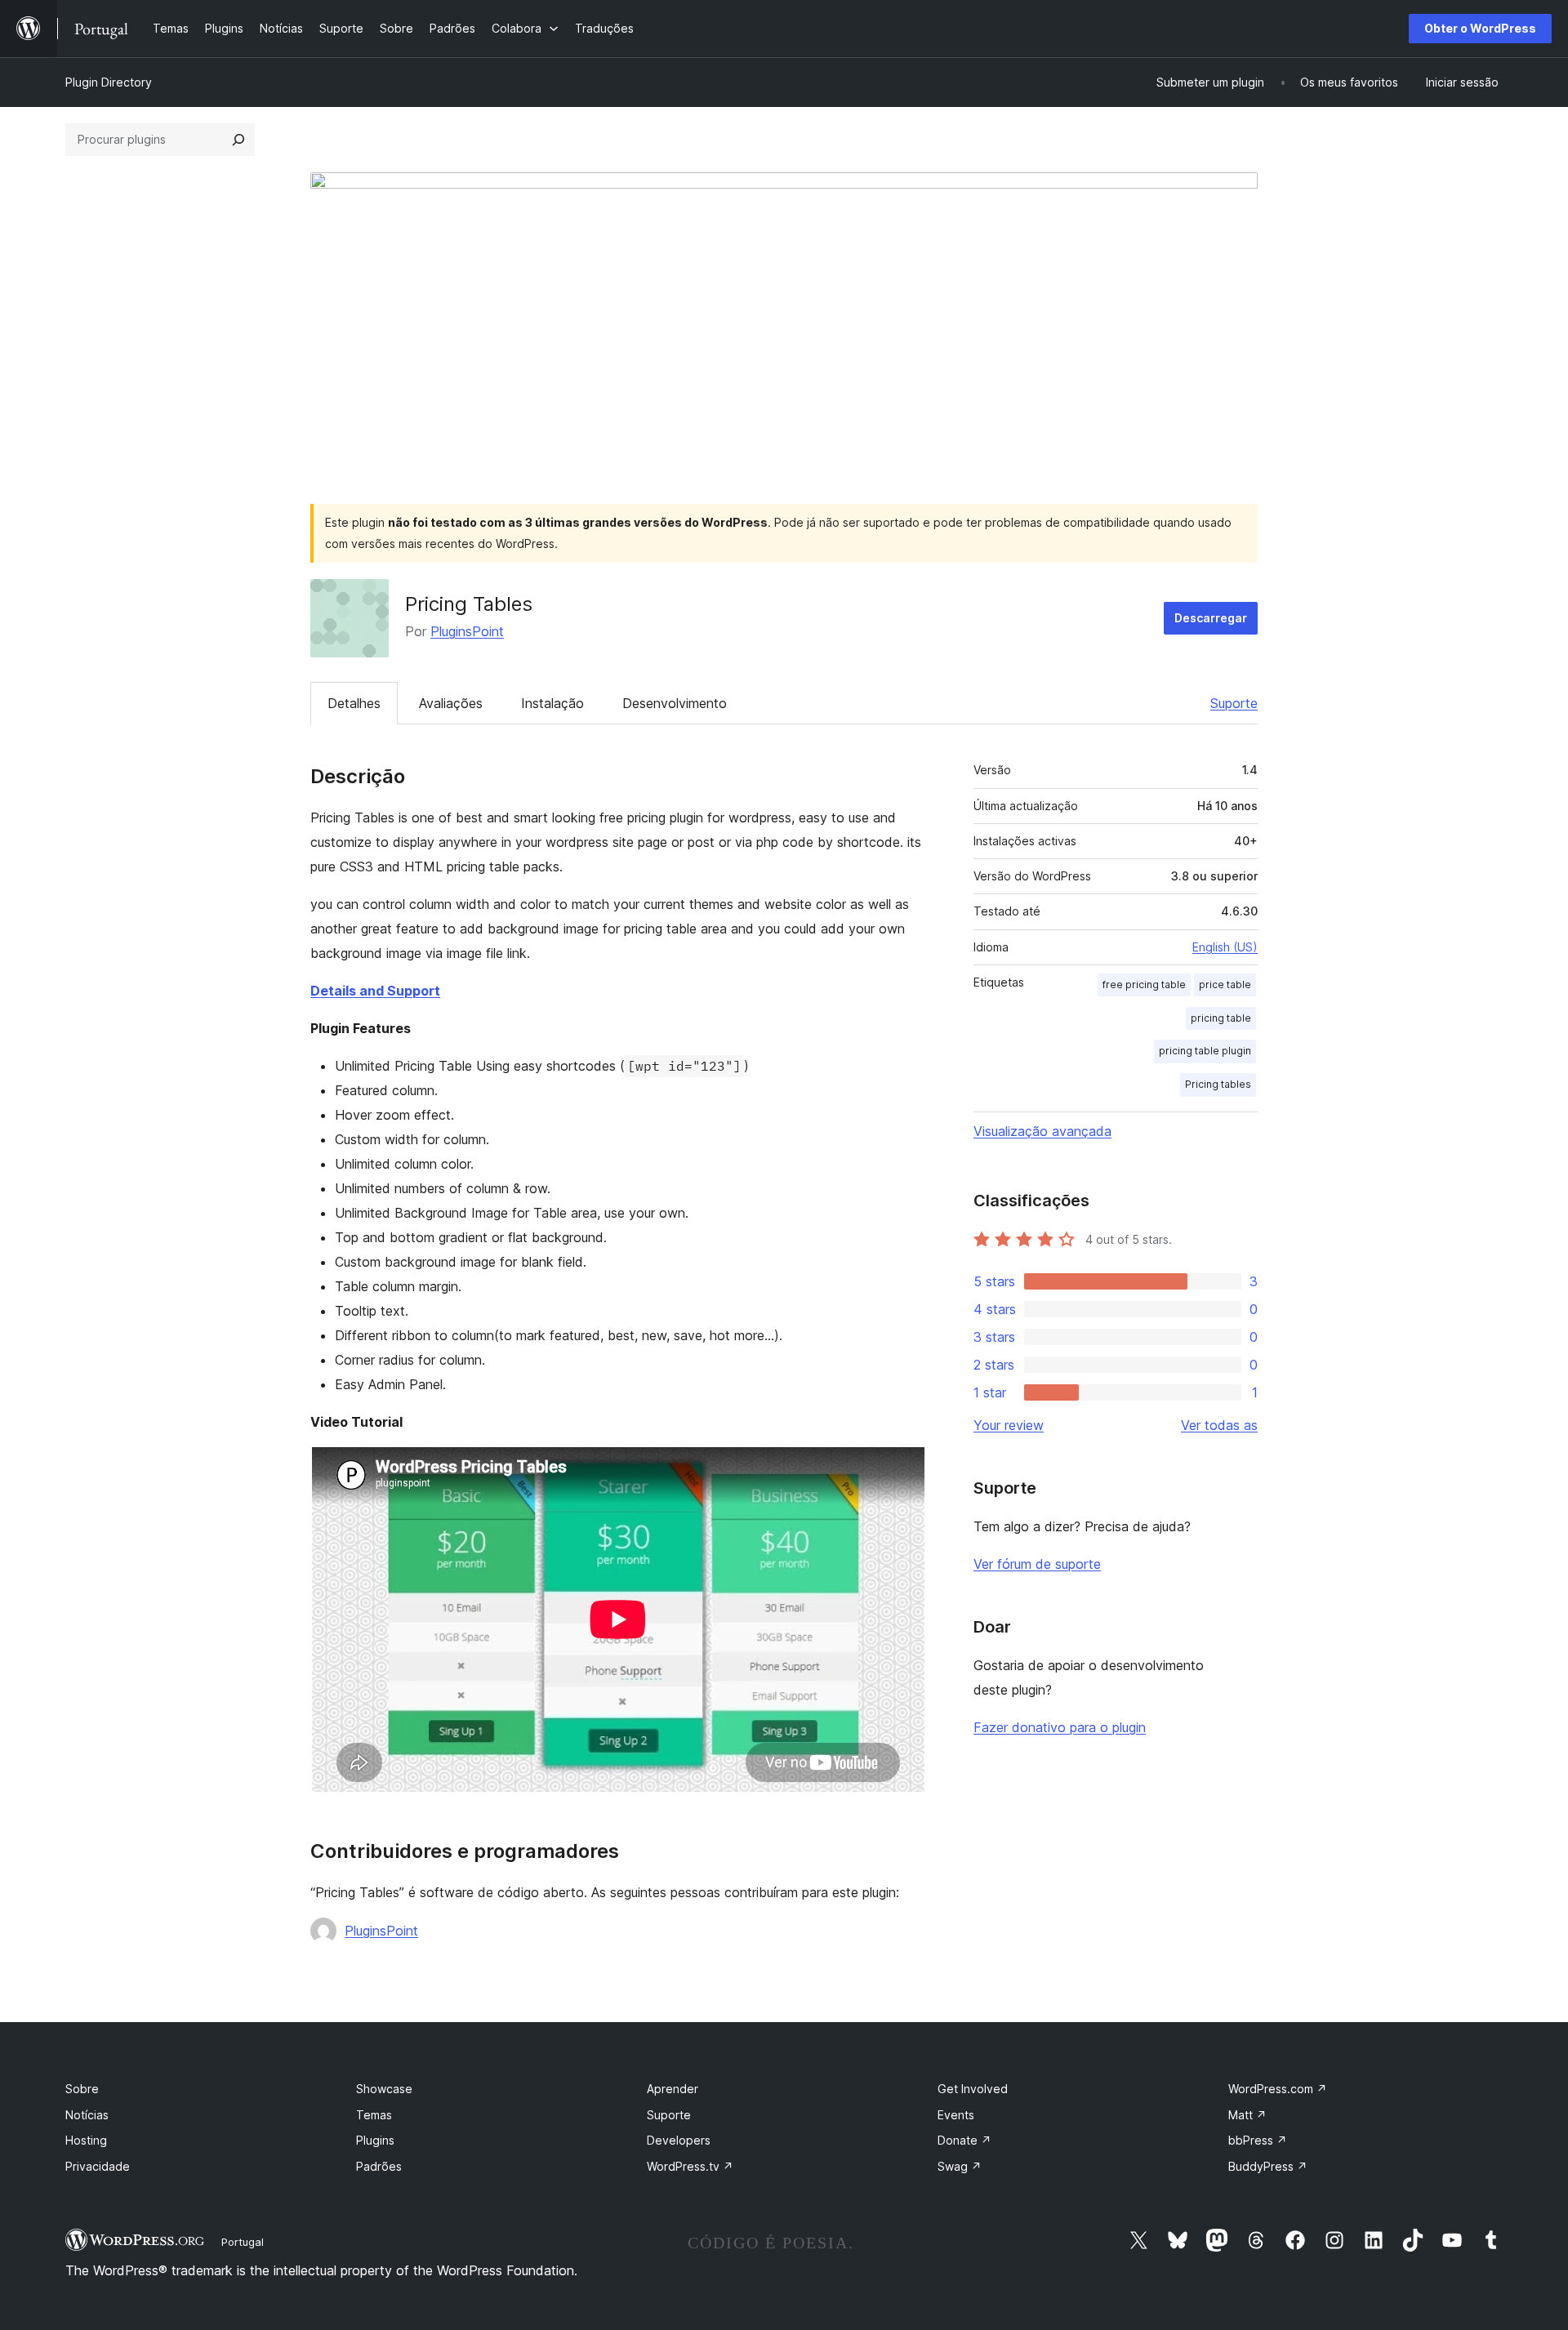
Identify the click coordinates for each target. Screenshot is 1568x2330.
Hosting (86, 2140)
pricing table (1221, 1018)
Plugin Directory (109, 82)
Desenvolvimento (675, 703)
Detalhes (354, 703)
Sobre (82, 2089)
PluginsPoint (467, 631)
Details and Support (375, 991)
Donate (964, 2140)
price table (1225, 985)
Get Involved (973, 2089)
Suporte (1234, 703)
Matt (1247, 2115)
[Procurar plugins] (238, 140)
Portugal (243, 2242)
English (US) (1225, 947)
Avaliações (451, 703)
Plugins (375, 2140)
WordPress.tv (690, 2166)
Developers (679, 2140)
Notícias (87, 2115)
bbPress (1258, 2140)
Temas (374, 2115)
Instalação (552, 703)
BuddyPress (1268, 2166)
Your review (1009, 1425)
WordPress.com (1278, 2089)
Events (956, 2115)
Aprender (673, 2089)
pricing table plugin (1205, 1051)
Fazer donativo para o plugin (1060, 1727)
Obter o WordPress (1480, 28)
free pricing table (1144, 985)
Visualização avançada (1042, 1131)
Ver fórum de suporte (1037, 1564)
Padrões (379, 2166)
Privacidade (98, 2166)
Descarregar (1211, 618)
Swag (960, 2166)
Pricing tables (1218, 1084)
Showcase (384, 2089)
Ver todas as (1219, 1425)
